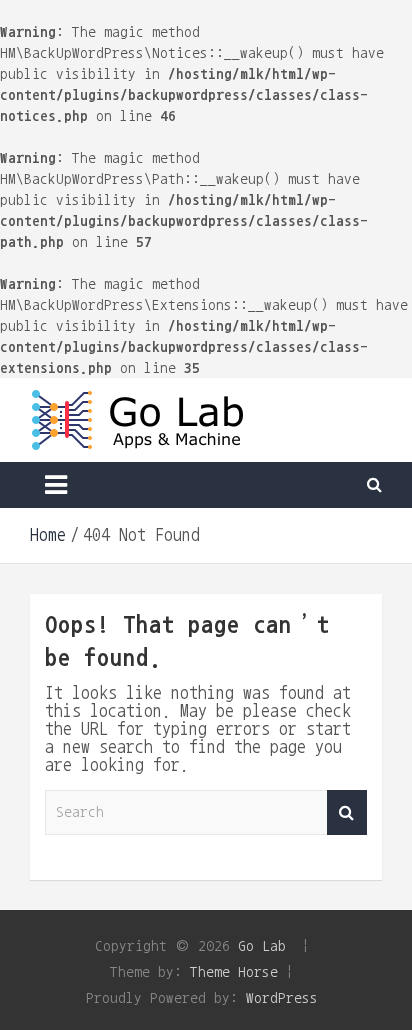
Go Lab (262, 945)
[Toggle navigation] (56, 485)
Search (347, 812)
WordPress (282, 997)
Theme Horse (234, 971)
